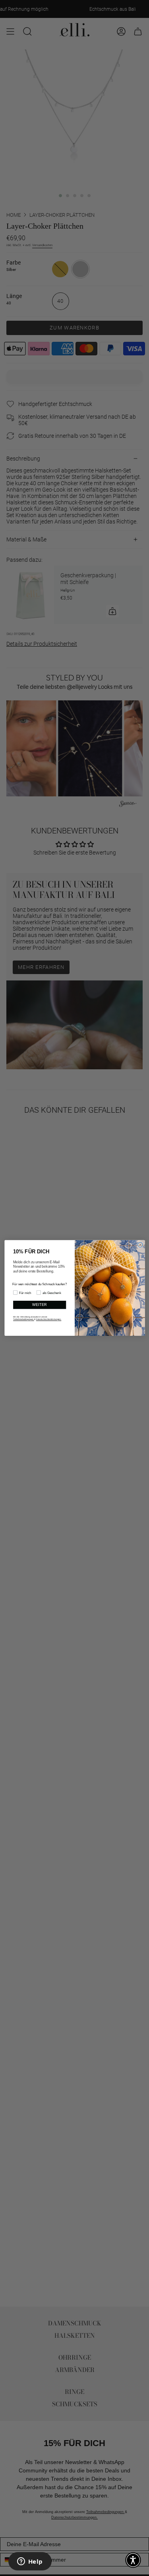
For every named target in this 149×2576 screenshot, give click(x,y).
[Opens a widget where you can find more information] (30, 2562)
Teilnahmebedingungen (24, 1319)
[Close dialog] (140, 1245)
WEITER (39, 1305)
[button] (133, 2560)
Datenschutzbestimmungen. (48, 1319)
